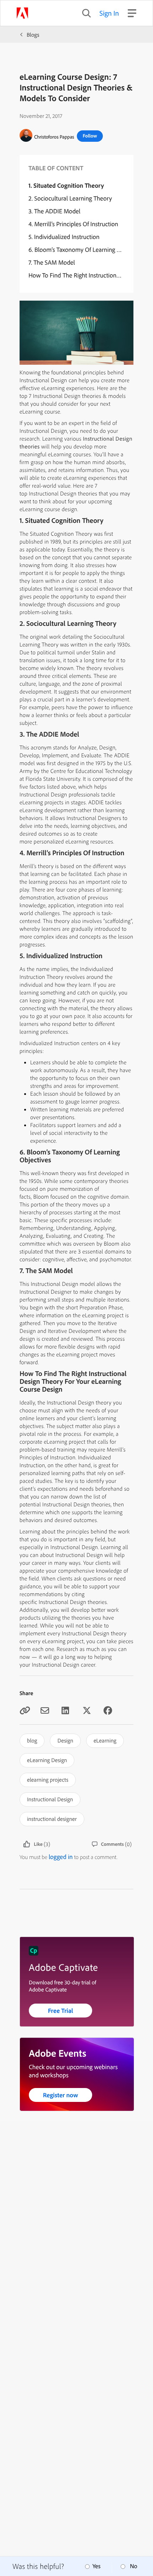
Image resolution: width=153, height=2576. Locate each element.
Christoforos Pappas (54, 137)
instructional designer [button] (52, 1819)
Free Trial (61, 2011)
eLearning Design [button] (47, 1760)
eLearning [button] (105, 1740)
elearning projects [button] (48, 1780)
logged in (61, 1857)
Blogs (33, 35)
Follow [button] (90, 136)
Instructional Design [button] (50, 1799)
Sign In (109, 13)
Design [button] (65, 1740)
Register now (61, 2095)
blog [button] (32, 1740)
